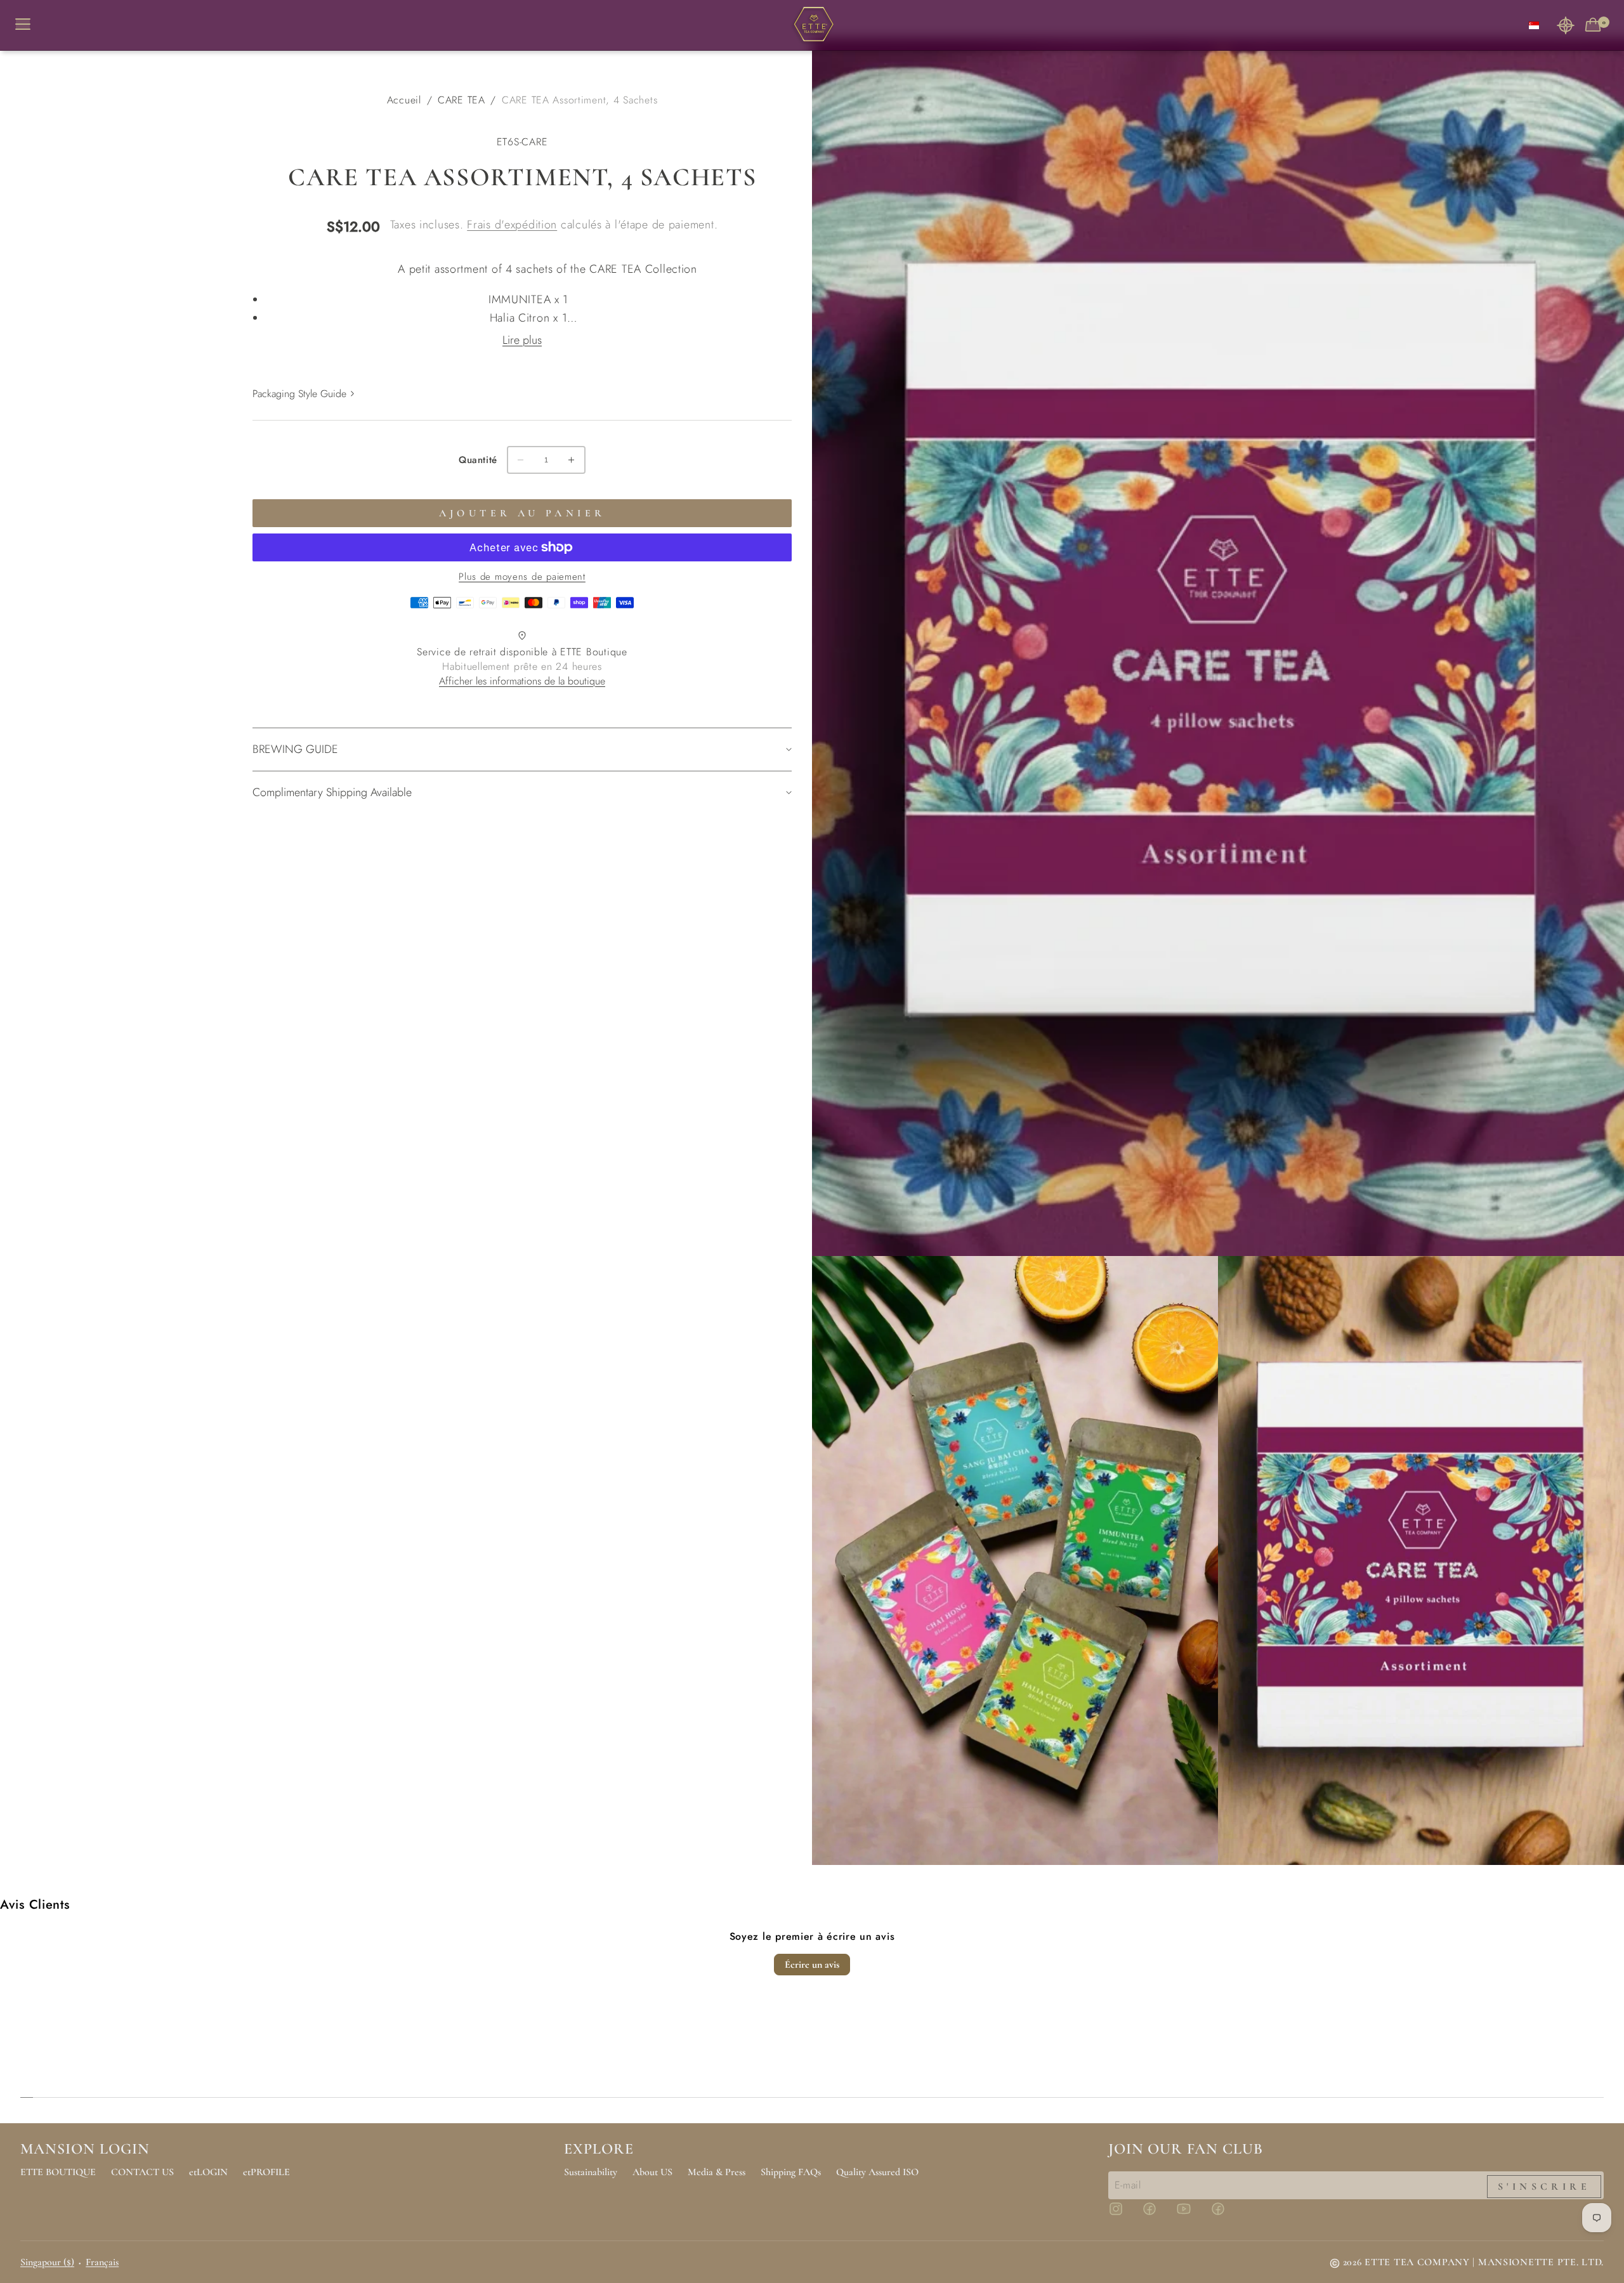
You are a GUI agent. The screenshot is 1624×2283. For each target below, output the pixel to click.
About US (652, 2172)
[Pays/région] (1534, 25)
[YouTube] (1191, 2214)
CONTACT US (142, 2172)
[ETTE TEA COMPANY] (812, 25)
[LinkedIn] (1226, 2214)
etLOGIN (208, 2172)
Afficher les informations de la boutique (522, 681)
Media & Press (717, 2172)
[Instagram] (1123, 2214)
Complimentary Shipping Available (332, 792)
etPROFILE (266, 2172)
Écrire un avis (812, 1965)
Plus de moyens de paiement (522, 577)
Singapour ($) (47, 2262)
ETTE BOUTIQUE (58, 2172)
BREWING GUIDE (295, 749)
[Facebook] (1157, 2214)
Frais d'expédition (512, 225)
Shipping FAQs (791, 2172)
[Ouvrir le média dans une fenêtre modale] (1218, 647)
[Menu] (28, 25)
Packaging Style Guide (299, 394)
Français (102, 2262)
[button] (1566, 25)
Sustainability (591, 2172)
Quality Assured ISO (877, 2172)
